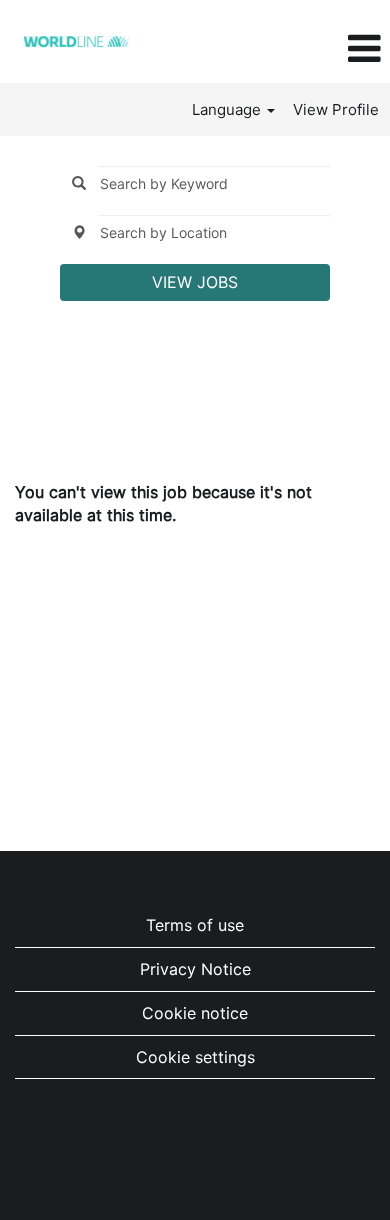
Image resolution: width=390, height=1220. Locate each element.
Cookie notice (195, 1013)
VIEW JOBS (195, 282)
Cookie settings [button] (195, 1057)
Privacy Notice (195, 969)
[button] (325, 49)
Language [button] (228, 109)
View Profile (336, 109)
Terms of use (195, 925)
